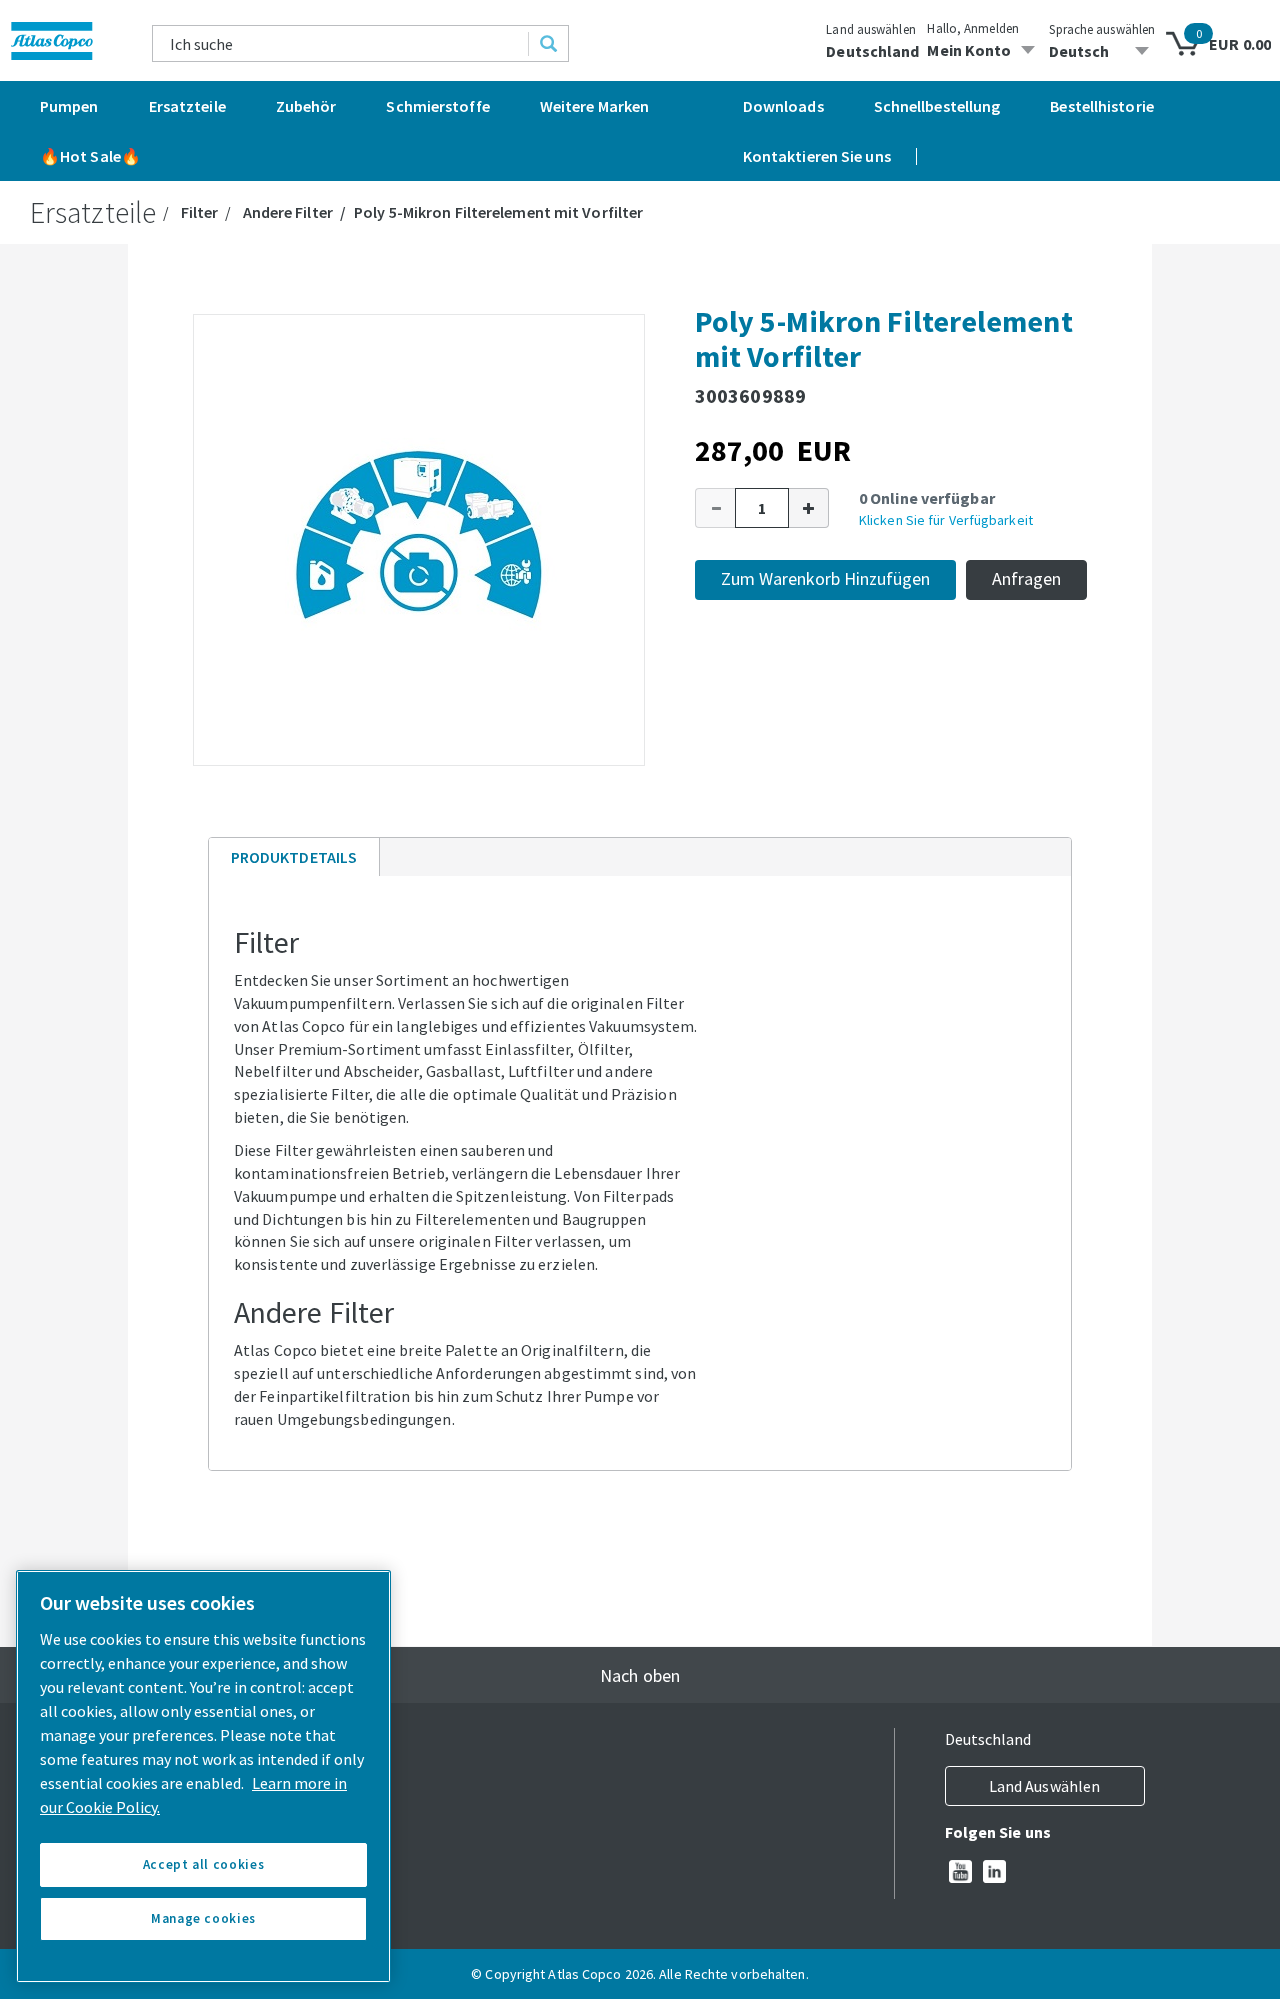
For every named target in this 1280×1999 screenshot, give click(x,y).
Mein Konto (969, 50)
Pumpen (69, 106)
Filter (200, 212)
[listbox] (1102, 51)
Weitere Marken (594, 106)
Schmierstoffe (437, 106)
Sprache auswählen (1102, 29)
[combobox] (341, 43)
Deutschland (872, 51)
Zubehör (306, 106)
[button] (715, 508)
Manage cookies (203, 1918)
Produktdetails (293, 861)
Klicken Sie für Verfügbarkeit (946, 520)
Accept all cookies (204, 1864)
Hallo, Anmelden (973, 28)
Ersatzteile (187, 106)
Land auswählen (870, 29)
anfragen (1026, 578)
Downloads (783, 106)
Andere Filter (288, 212)
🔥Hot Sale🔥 (90, 156)
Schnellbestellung (937, 106)
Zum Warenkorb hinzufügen (825, 578)
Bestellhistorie (1102, 106)
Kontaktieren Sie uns (817, 156)
